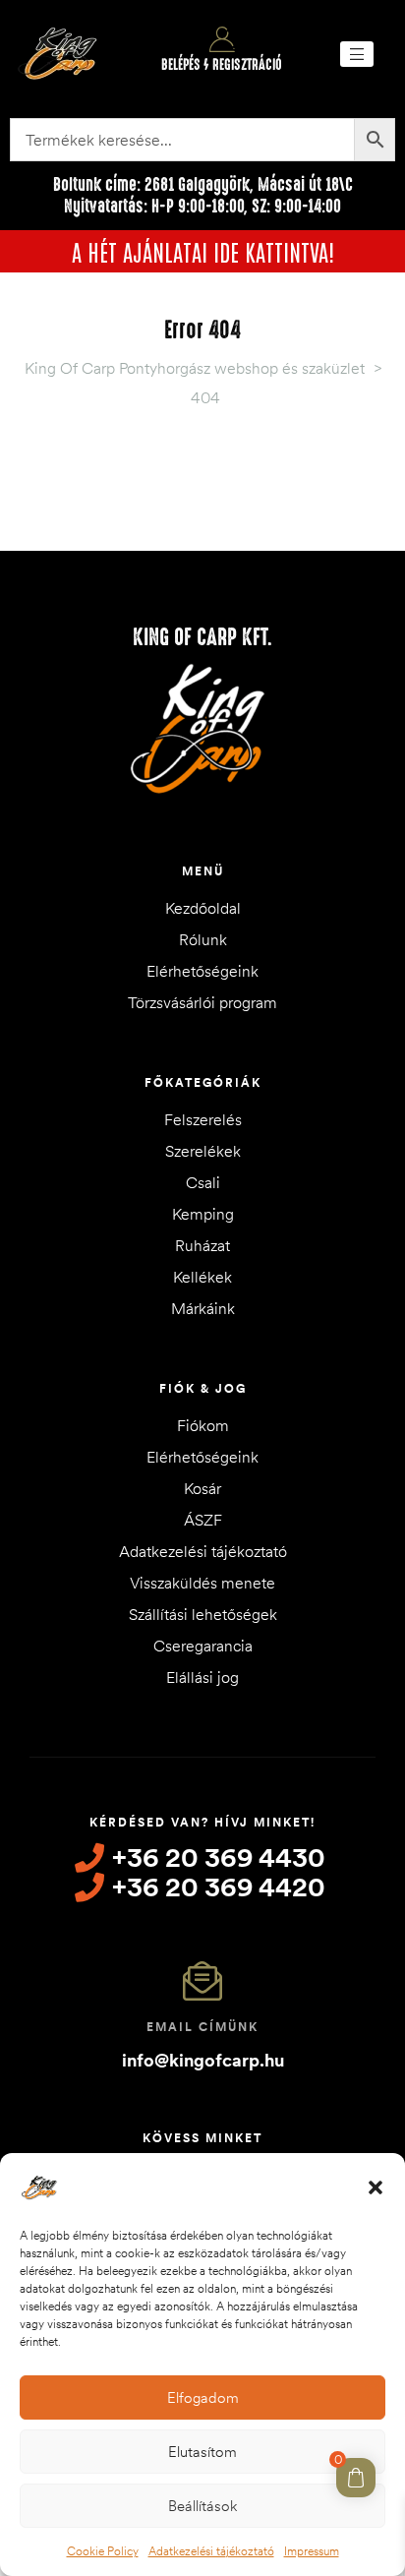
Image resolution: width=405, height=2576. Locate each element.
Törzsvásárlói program (202, 1002)
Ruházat (202, 1245)
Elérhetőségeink (202, 971)
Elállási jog (202, 1677)
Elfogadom (203, 2397)
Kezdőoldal (203, 908)
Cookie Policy (103, 2551)
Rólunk (203, 939)
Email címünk (202, 2027)
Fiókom (203, 1425)
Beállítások (202, 2506)
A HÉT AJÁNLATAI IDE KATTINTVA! (203, 251)
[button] (376, 2187)
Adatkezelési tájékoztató (211, 2551)
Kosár (202, 1488)
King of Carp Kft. (202, 637)
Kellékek (202, 1277)
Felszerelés (203, 1119)
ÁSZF (203, 1520)
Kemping (203, 1214)
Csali (203, 1182)
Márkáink (203, 1308)
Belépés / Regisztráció (222, 65)
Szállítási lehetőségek (203, 1614)
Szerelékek (203, 1151)
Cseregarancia (203, 1646)
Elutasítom (202, 2452)
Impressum (312, 2551)
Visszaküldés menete (202, 1583)
